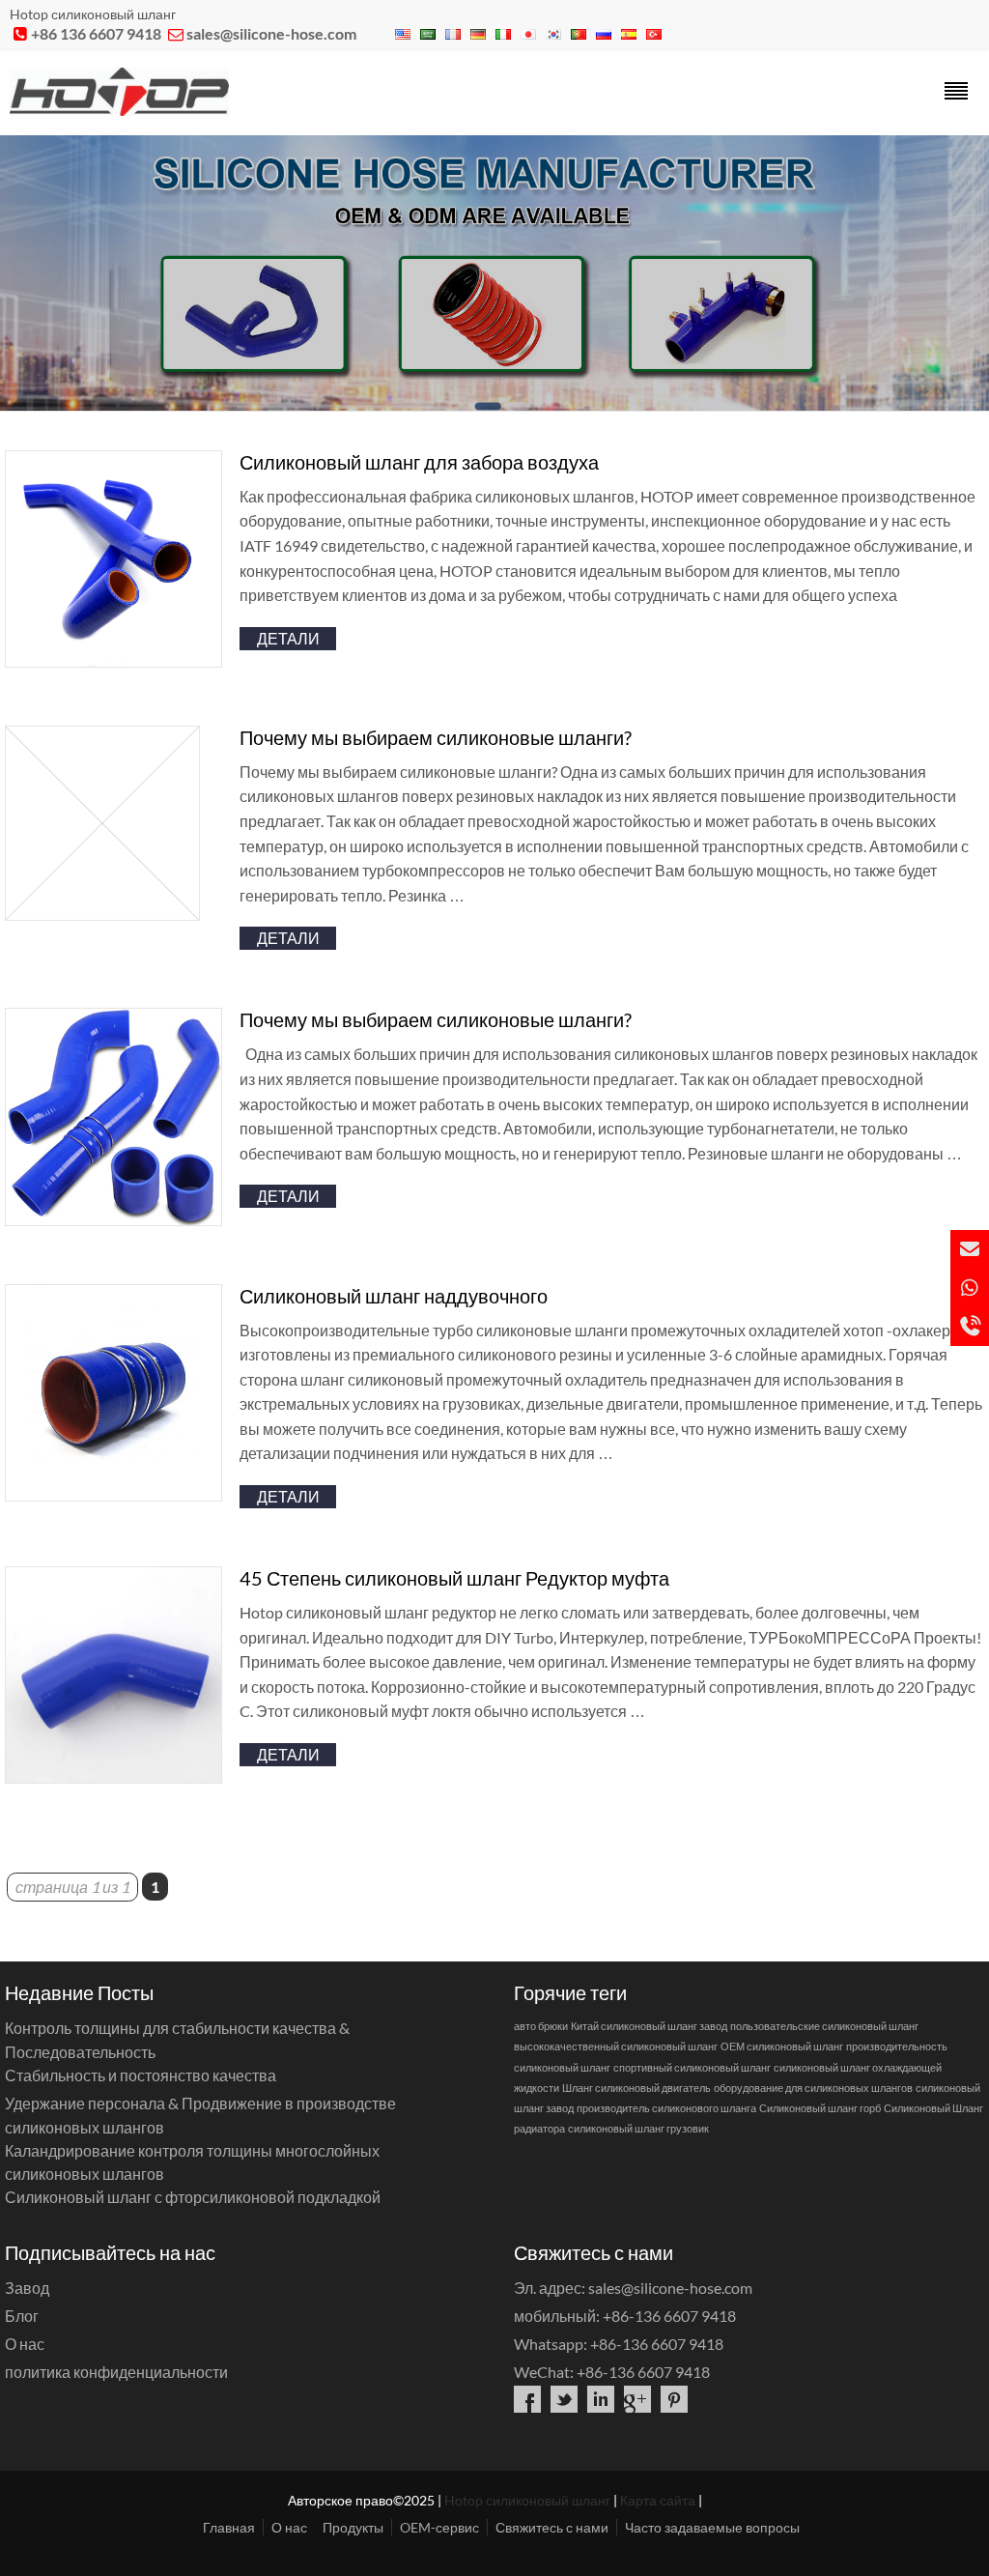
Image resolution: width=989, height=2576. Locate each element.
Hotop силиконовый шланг (527, 2500)
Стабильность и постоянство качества (141, 2075)
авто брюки (541, 2026)
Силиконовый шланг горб (820, 2108)
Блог (22, 2316)
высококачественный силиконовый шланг (616, 2046)
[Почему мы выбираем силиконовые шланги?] (102, 915)
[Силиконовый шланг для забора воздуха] (113, 661)
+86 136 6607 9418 (96, 33)
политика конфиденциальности (116, 2372)
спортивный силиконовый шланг (692, 2067)
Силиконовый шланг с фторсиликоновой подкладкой (193, 2197)
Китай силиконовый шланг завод (649, 2026)
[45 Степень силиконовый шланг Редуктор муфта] (113, 1777)
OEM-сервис (439, 2527)
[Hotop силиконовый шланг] (119, 110)
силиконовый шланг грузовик (638, 2128)
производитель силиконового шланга (666, 2108)
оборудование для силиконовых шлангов (813, 2088)
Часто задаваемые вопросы (712, 2527)
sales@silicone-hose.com (271, 33)
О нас (25, 2344)
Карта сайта (658, 2500)
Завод (27, 2288)
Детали (288, 638)
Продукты (353, 2527)
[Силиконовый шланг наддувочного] (113, 1495)
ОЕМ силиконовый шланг (782, 2046)
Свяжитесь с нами (552, 2527)
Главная (229, 2527)
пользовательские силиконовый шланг (824, 2026)
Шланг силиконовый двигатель (636, 2088)
